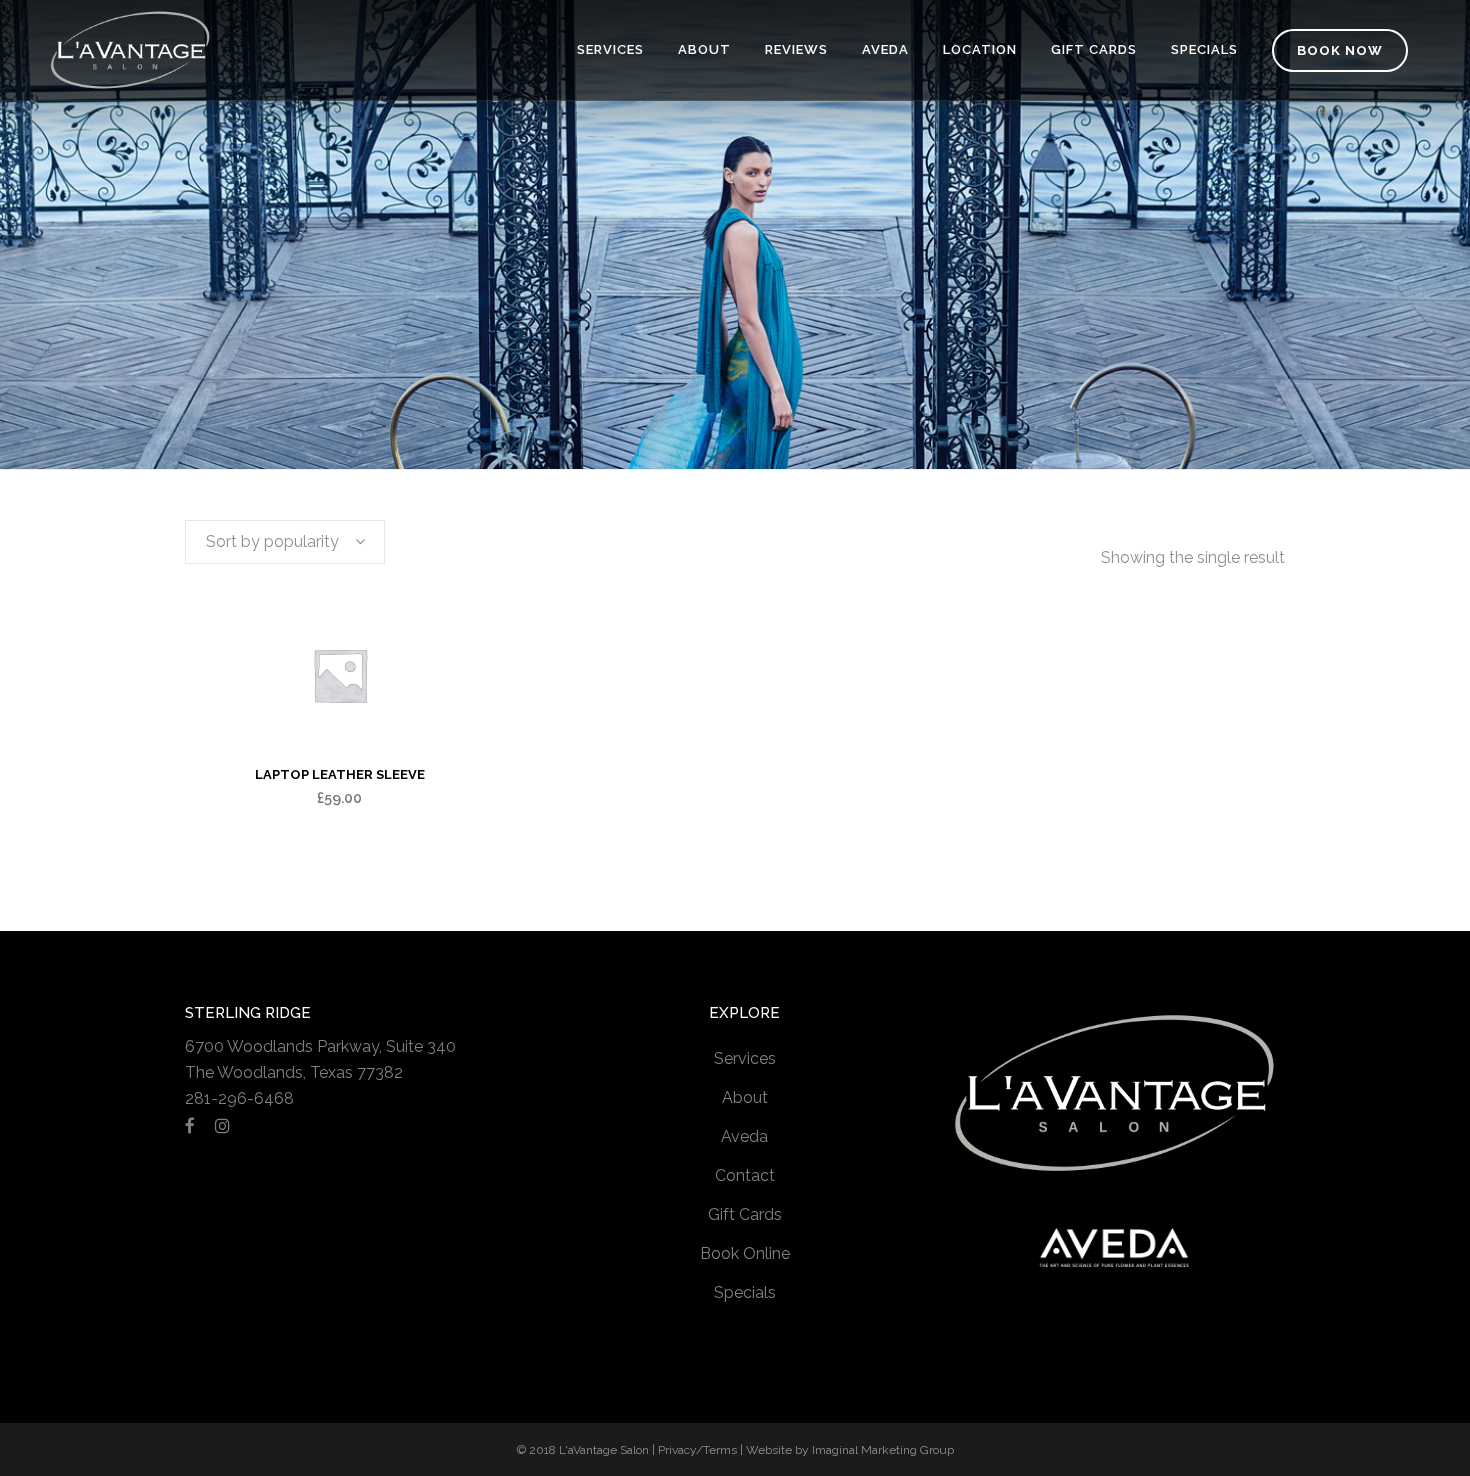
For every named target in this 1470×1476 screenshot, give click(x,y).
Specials (745, 1292)
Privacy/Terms (697, 1450)
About (745, 1097)
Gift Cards (745, 1214)
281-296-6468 (239, 1098)
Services (745, 1058)
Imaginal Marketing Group (883, 1450)
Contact (745, 1175)
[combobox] (285, 542)
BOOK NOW (1340, 50)
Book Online (745, 1253)
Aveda (744, 1136)
